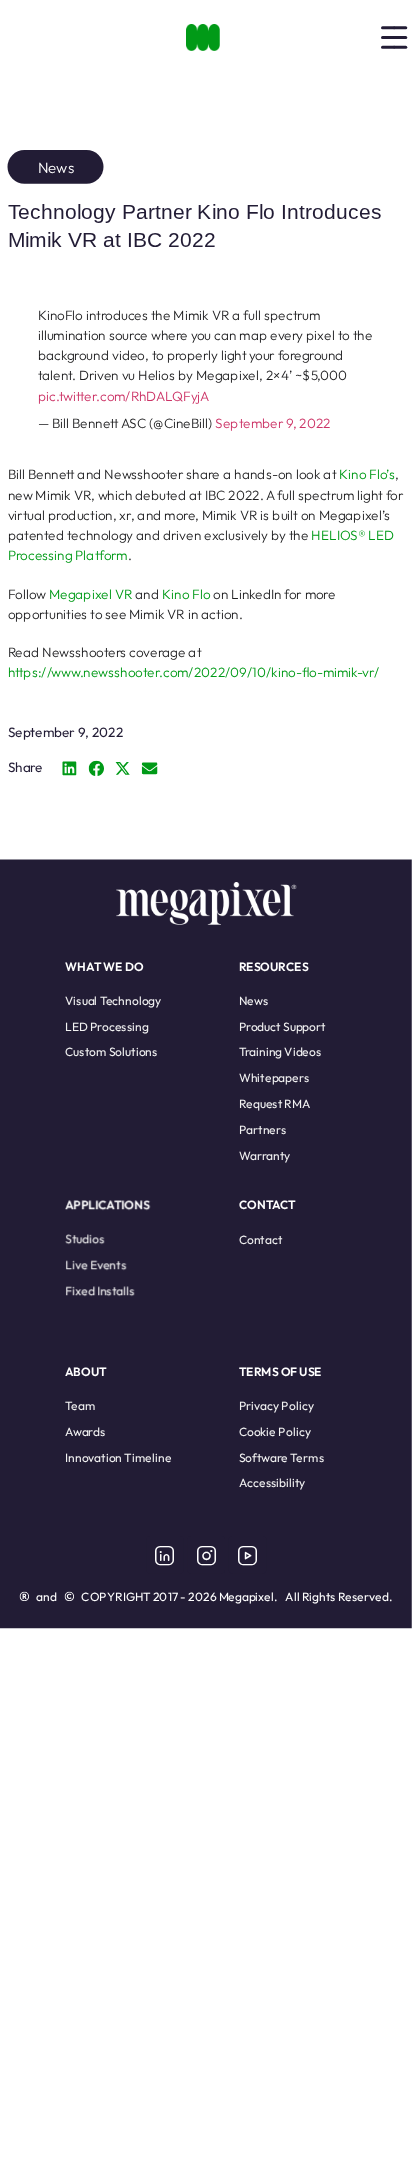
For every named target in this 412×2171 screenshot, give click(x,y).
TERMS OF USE (280, 1370)
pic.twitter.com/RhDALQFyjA (124, 395)
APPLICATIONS (107, 1204)
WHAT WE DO (104, 965)
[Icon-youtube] (247, 1555)
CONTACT (267, 1204)
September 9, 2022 (273, 422)
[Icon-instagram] (206, 1555)
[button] (70, 769)
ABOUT (85, 1370)
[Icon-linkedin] (165, 1555)
